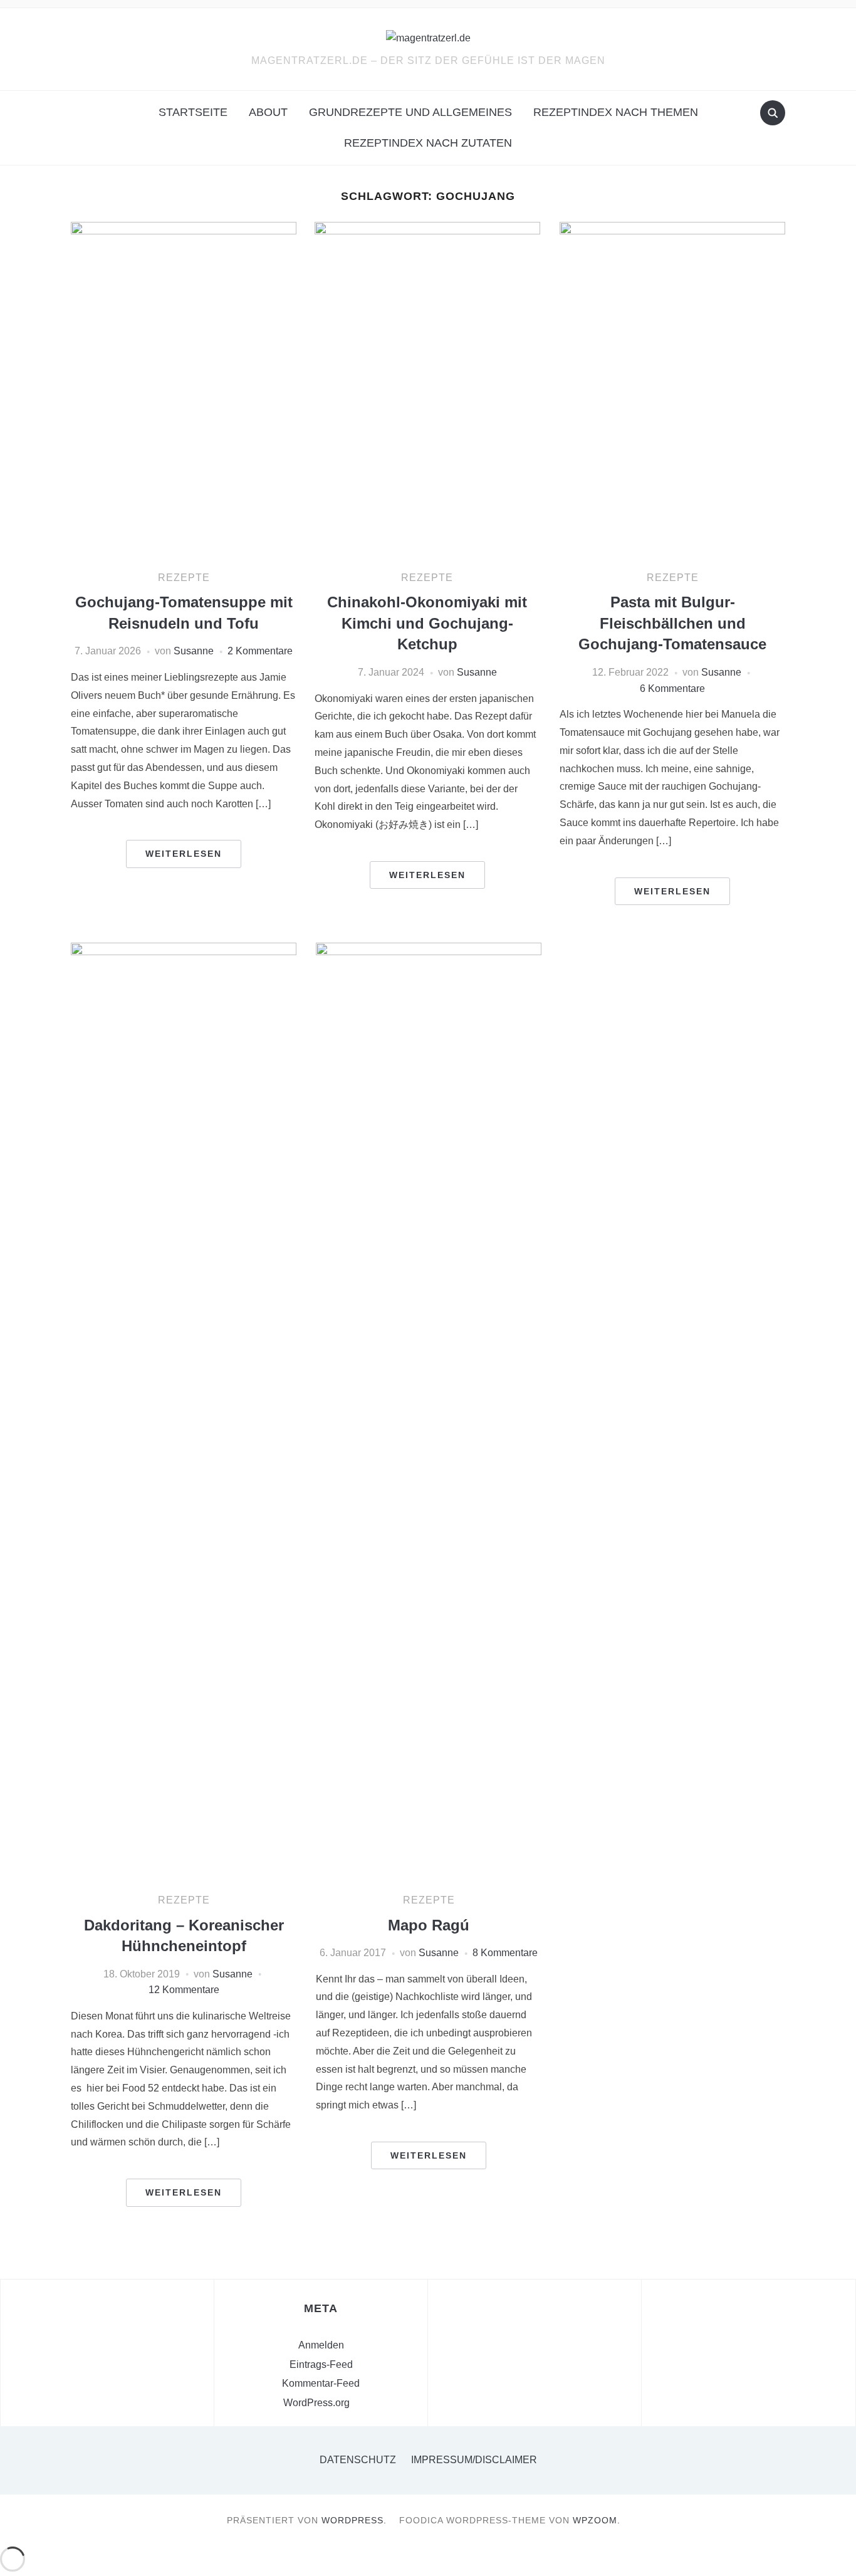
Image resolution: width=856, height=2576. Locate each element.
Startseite (193, 112)
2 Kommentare (260, 651)
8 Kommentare (505, 1953)
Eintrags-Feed (321, 2364)
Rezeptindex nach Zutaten (428, 143)
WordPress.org (316, 2403)
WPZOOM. (597, 2520)
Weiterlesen (184, 854)
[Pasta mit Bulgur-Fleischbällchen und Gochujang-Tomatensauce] (672, 390)
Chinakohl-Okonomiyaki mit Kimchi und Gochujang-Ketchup (427, 623)
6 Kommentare (672, 689)
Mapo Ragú (429, 1925)
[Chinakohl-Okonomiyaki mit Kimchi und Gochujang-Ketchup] (427, 390)
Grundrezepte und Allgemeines (410, 112)
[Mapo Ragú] (429, 1412)
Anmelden (321, 2345)
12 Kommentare (184, 1990)
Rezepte (184, 578)
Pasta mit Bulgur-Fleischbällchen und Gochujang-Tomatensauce (672, 623)
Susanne (194, 651)
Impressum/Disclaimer (474, 2460)
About (268, 112)
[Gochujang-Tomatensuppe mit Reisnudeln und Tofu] (184, 390)
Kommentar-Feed (321, 2383)
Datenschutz (358, 2460)
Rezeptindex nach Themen (616, 112)
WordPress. (354, 2520)
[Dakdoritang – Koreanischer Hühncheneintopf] (184, 1412)
